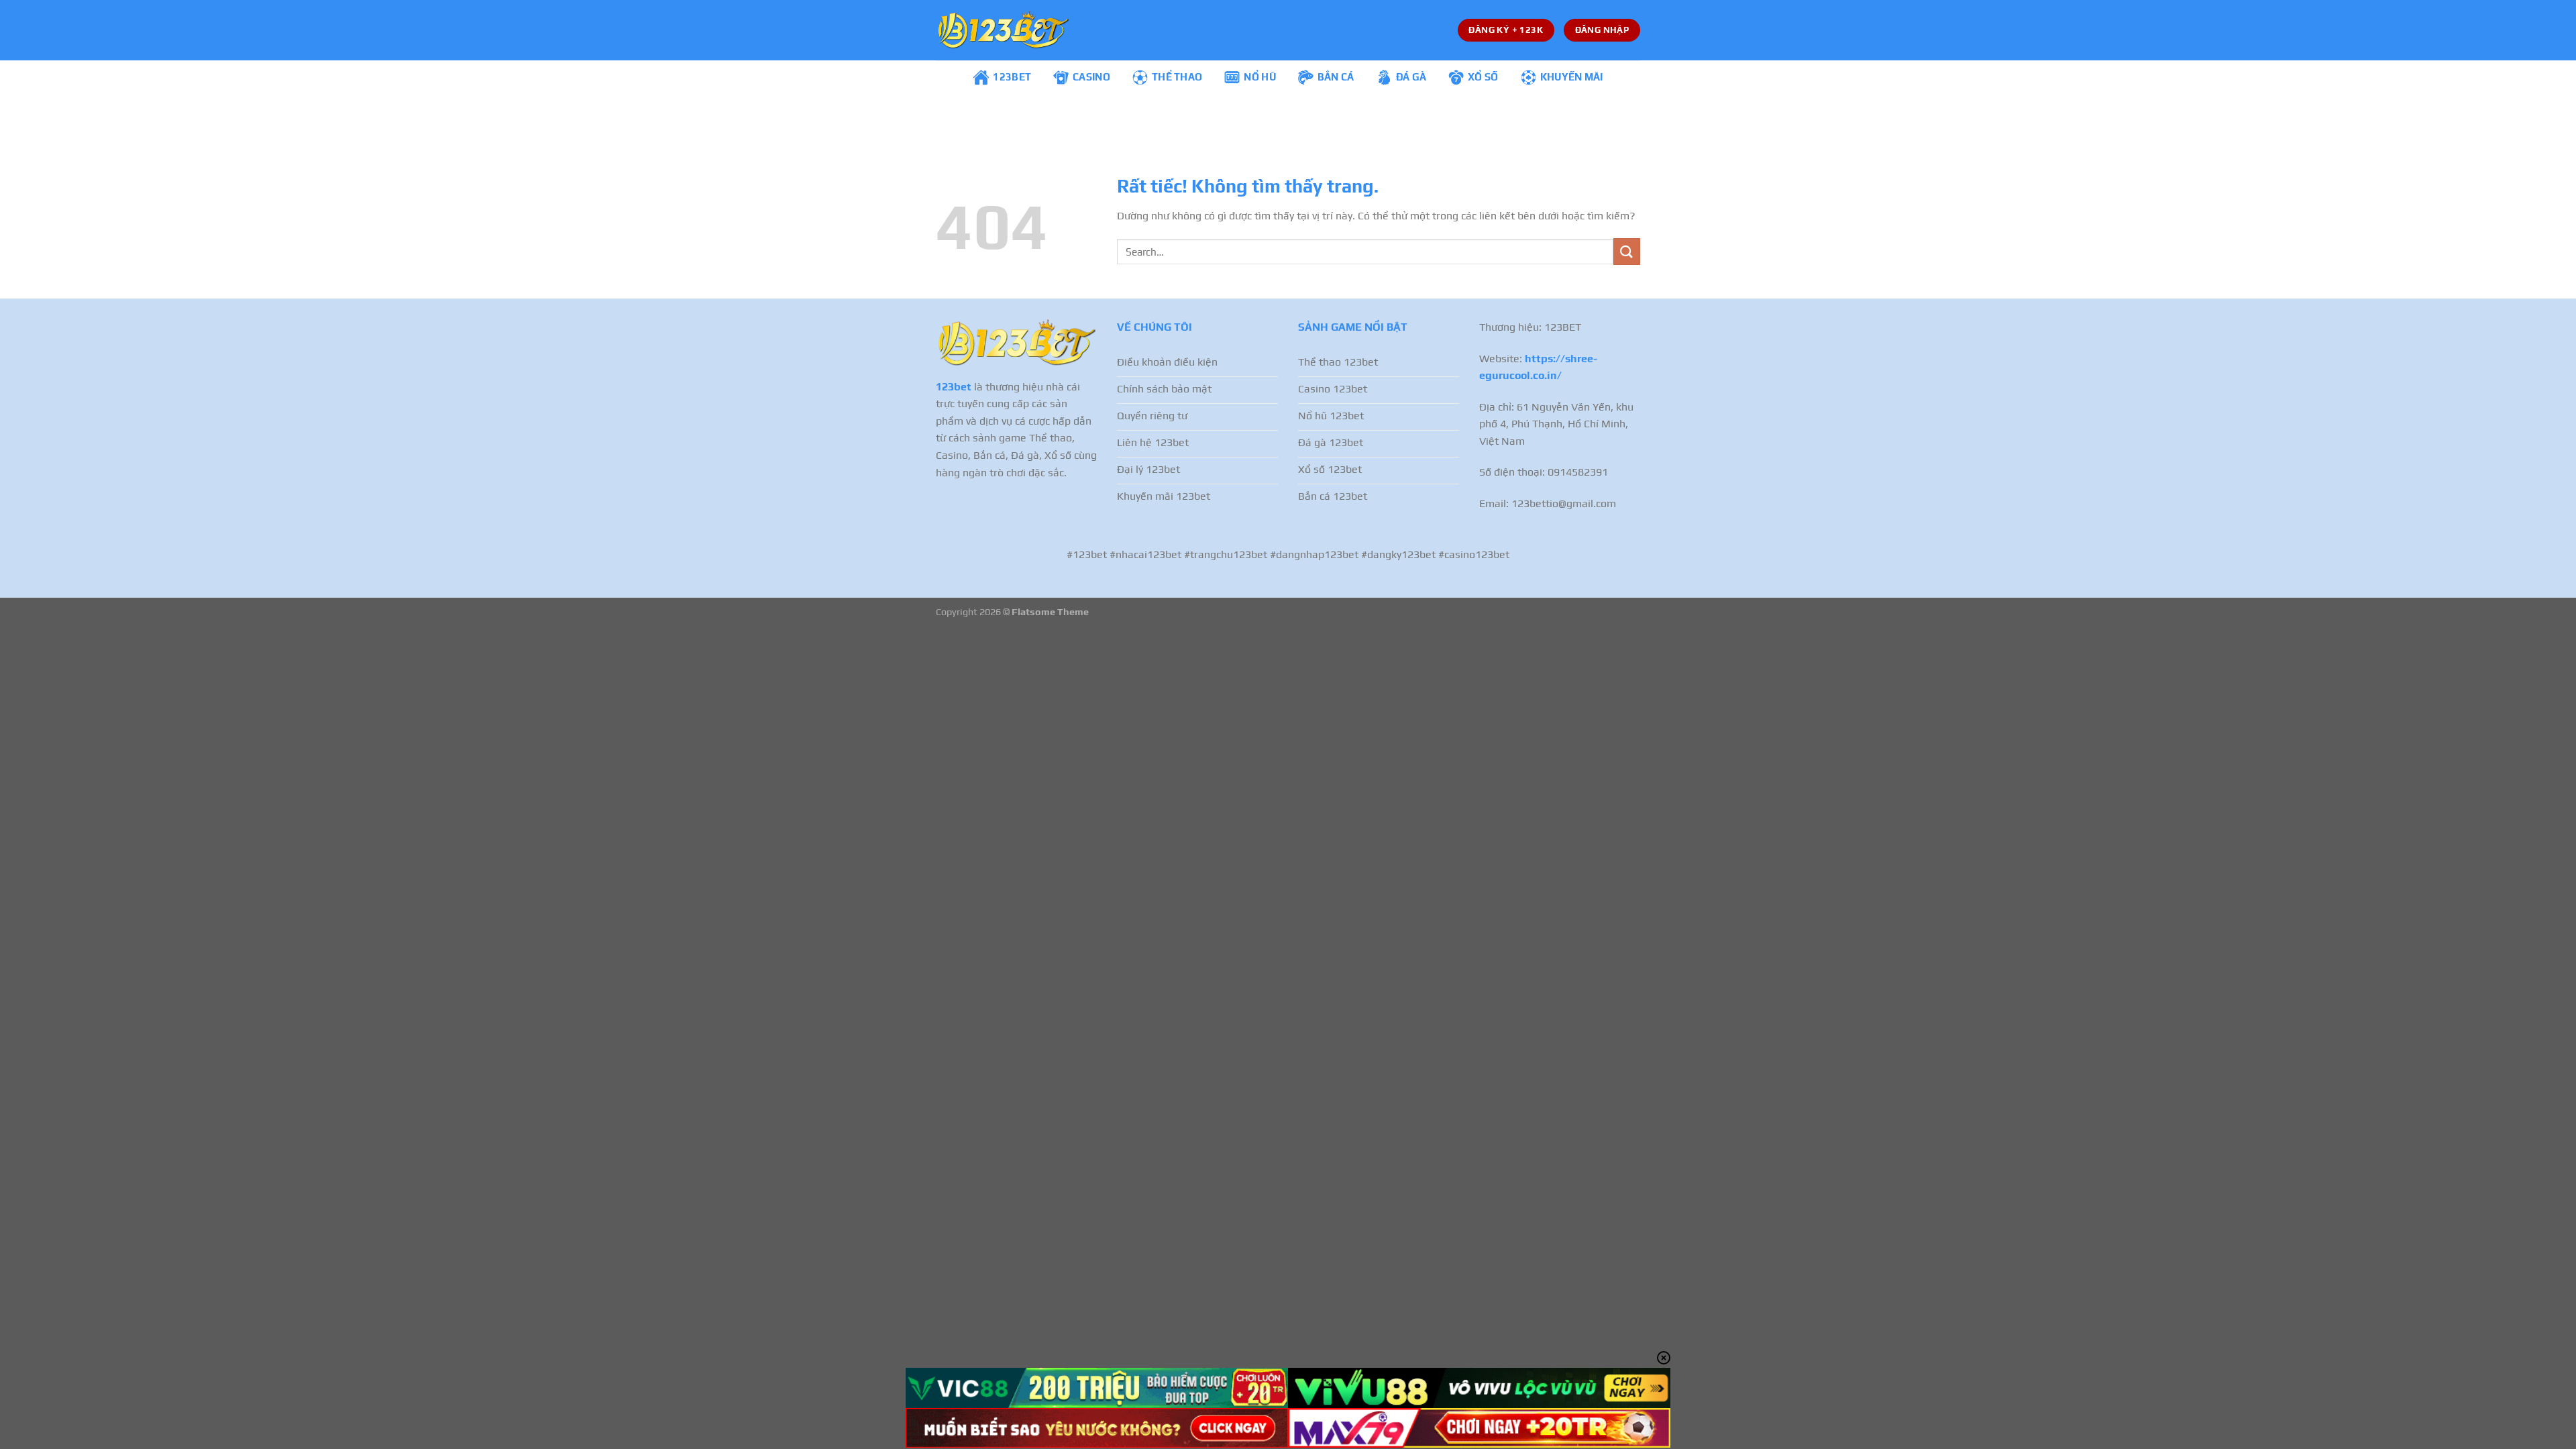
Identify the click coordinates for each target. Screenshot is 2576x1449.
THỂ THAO (1177, 77)
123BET (1012, 77)
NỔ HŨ (1260, 77)
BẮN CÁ (1336, 77)
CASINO (1091, 77)
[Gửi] (1627, 251)
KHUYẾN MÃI (1572, 77)
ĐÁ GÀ (1411, 77)
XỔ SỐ (1483, 77)
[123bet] (1003, 30)
